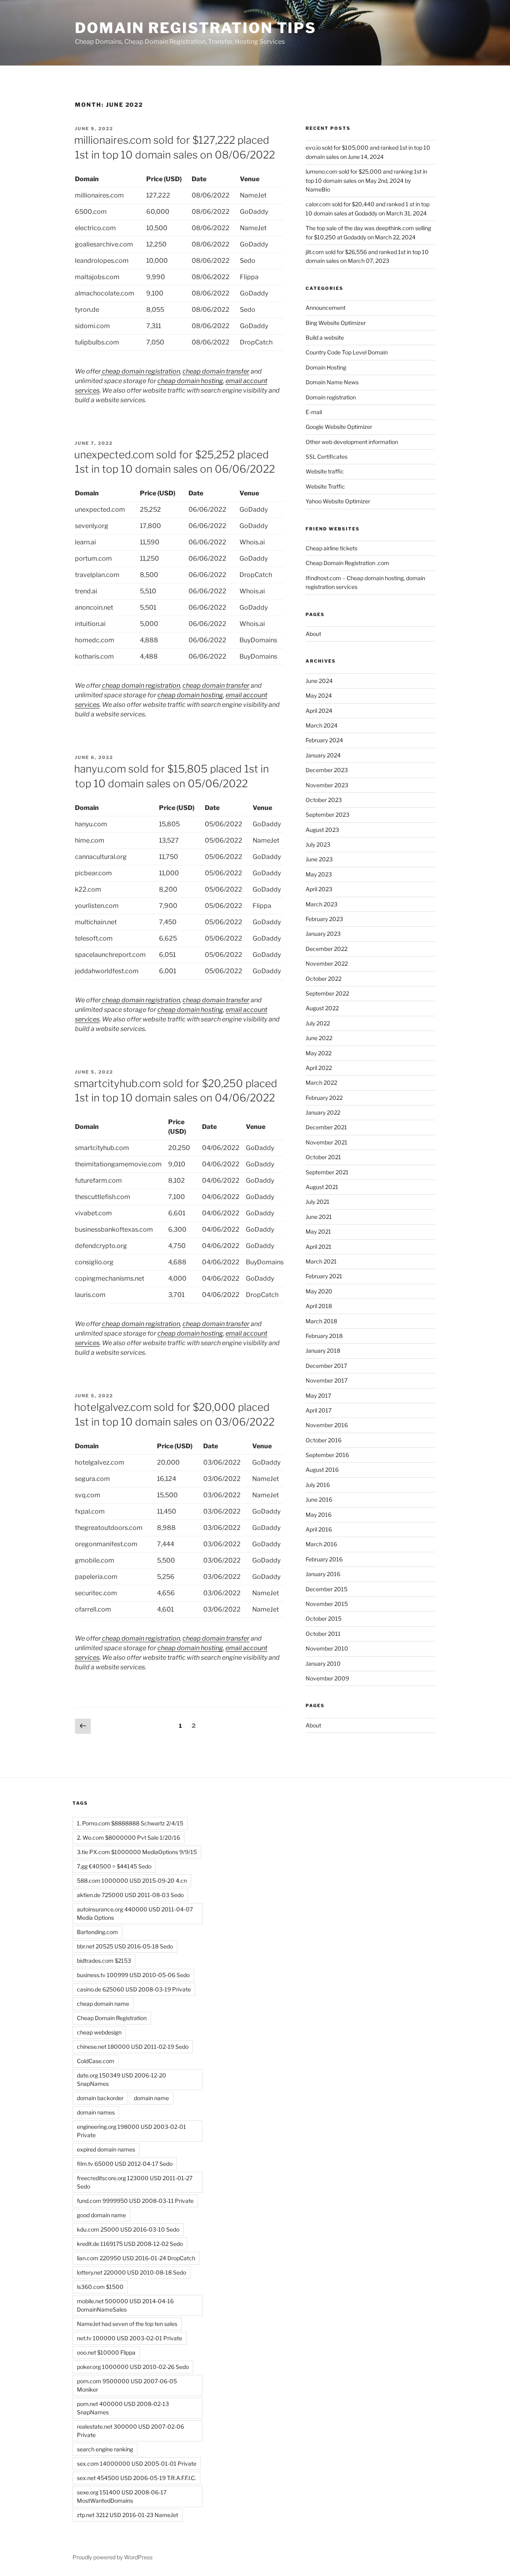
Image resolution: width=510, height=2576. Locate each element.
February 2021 (324, 1276)
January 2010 (323, 1664)
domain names (96, 2112)
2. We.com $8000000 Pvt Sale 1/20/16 (128, 1838)
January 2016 (323, 1574)
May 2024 (319, 695)
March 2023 (322, 904)
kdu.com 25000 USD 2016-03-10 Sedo (128, 2229)
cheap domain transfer (216, 371)
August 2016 (322, 1470)
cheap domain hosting (190, 381)
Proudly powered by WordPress (113, 2557)
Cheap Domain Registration (112, 2018)
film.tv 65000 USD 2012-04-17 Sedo (125, 2164)
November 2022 (327, 963)
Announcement (326, 308)
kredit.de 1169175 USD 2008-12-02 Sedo (130, 2244)
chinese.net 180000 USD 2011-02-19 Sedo (133, 2047)
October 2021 (323, 1157)
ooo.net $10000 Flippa (106, 2352)
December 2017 (326, 1366)
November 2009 (327, 1678)
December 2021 (326, 1127)
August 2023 (322, 830)
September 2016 (327, 1455)
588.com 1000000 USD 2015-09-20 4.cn (132, 1881)
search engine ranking (105, 2449)
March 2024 (322, 725)
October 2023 (324, 800)
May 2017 (318, 1396)
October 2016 (324, 1440)
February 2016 (324, 1559)
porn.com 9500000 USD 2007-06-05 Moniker (127, 2385)
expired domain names (106, 2149)
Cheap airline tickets (331, 548)
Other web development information (352, 442)
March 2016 (321, 1544)
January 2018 (323, 1351)
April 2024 (319, 711)
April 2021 (319, 1247)
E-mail (314, 412)
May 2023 (319, 874)
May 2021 (318, 1231)
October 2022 (324, 979)
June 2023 (319, 859)
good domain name (101, 2215)
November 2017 (327, 1380)
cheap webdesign (99, 2032)
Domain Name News (332, 382)
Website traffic (325, 471)
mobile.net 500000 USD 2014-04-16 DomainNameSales (125, 2305)
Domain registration (331, 397)
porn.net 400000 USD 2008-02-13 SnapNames (123, 2408)
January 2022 (323, 1112)
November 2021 (327, 1142)
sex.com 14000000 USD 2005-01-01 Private (137, 2464)
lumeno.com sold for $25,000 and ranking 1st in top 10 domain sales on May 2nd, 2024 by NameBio (366, 180)
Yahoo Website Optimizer (338, 501)
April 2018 (319, 1306)
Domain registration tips (196, 28)
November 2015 (327, 1604)
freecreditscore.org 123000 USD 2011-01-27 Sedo (135, 2182)
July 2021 (318, 1202)
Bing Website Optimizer (336, 323)
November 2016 (327, 1425)
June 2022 (319, 1038)
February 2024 (324, 740)
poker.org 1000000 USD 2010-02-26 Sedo (133, 2367)
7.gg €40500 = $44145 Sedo (114, 1866)
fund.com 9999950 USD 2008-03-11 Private (135, 2201)
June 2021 (319, 1217)
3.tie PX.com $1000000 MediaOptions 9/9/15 (137, 1852)
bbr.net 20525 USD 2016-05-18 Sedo (125, 1946)
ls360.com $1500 (100, 2287)
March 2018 (321, 1321)
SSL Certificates (327, 457)
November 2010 (327, 1648)
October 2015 (324, 1619)
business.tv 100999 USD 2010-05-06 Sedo (133, 1975)
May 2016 (319, 1515)
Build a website (325, 337)
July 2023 (318, 844)
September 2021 (327, 1172)
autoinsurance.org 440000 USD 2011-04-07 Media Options (135, 1913)
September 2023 (328, 815)
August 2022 (322, 1008)
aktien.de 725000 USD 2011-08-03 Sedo (130, 1895)
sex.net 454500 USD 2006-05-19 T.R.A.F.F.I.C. (136, 2478)
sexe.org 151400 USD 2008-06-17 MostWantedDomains (122, 2496)
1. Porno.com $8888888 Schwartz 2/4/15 (130, 1823)
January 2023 (323, 934)
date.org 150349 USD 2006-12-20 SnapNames (122, 2079)
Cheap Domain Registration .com (347, 563)
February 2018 (324, 1336)
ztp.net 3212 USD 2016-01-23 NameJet (127, 2515)
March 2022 (321, 1083)
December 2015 (327, 1589)
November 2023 (327, 785)
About (313, 634)
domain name (151, 2098)
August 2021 (322, 1187)
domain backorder (100, 2098)
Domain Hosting (326, 367)
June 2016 (319, 1499)
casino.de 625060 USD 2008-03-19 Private (134, 1989)
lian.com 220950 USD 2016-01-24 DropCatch (136, 2258)
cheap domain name (103, 2004)
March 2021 (321, 1261)
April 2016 (319, 1529)
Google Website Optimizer (339, 427)
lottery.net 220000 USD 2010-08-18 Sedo (131, 2272)
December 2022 (327, 949)
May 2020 (319, 1291)
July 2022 (318, 1023)
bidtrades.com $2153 (104, 1961)
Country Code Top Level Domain (347, 352)
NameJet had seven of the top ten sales (127, 2324)
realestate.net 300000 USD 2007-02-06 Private (130, 2431)
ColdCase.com (96, 2061)
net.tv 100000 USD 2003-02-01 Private (129, 2338)
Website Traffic (325, 486)
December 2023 (327, 770)
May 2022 (319, 1053)
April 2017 (319, 1410)
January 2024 (323, 755)
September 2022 (327, 993)
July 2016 (318, 1485)
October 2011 (323, 1634)
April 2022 (319, 1068)
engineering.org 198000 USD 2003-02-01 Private (131, 2131)
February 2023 (324, 919)
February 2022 (324, 1098)
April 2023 (319, 889)
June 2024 (319, 681)
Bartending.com (97, 1932)
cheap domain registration (140, 371)
